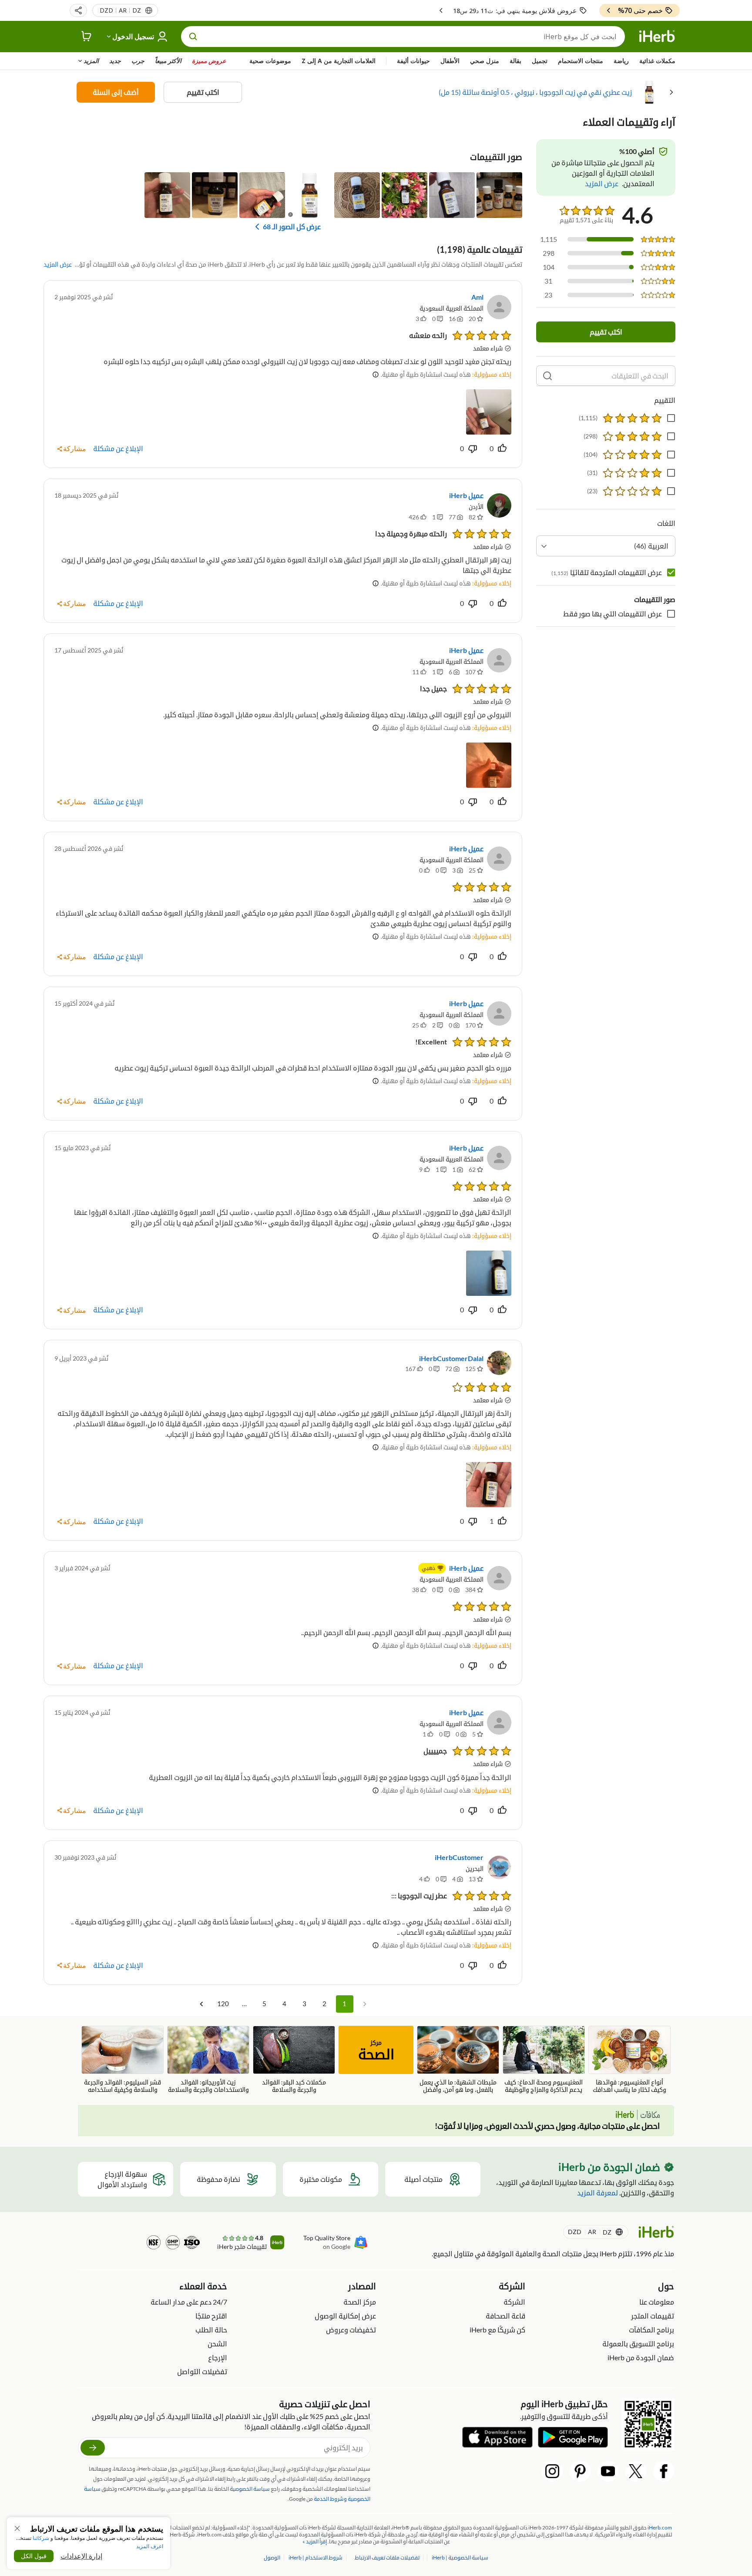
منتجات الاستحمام (581, 61)
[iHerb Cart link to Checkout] (87, 37)
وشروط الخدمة (330, 2499)
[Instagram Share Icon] (552, 2471)
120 (223, 2004)
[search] (547, 376)
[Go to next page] (201, 2004)
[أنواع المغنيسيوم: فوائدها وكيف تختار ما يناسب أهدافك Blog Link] (629, 2060)
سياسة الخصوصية (250, 2489)
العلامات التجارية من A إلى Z (339, 61)
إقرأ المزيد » (315, 2541)
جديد (115, 61)
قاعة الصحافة (505, 2316)
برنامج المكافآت (651, 2330)
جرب (138, 61)
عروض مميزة (209, 61)
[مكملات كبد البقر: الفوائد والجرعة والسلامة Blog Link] (294, 2060)
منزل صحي (485, 61)
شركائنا (41, 2538)
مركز (376, 2051)
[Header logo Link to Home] (657, 37)
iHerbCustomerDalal (451, 1358)
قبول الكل (34, 2556)
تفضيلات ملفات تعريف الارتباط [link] (387, 2558)
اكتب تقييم (203, 92)
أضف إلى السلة (116, 92)
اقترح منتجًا (211, 2316)
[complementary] (388, 2558)
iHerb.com (660, 2527)
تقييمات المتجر (653, 2316)
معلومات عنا (657, 2302)
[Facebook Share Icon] (664, 2471)
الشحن (217, 2343)
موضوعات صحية (270, 61)
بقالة (515, 61)
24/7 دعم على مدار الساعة (189, 2302)
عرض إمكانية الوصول (345, 2316)
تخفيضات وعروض (351, 2330)
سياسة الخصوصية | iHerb (460, 2558)
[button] (78, 10)
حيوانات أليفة (413, 61)
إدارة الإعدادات (81, 2556)
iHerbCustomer (459, 1857)
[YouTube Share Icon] (608, 2471)
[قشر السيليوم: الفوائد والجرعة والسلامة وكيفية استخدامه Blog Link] (123, 2060)
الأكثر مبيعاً (168, 61)
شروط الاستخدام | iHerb (315, 2558)
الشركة (514, 2302)
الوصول (272, 2558)
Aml (477, 297)
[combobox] (606, 546)
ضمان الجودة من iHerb (641, 2357)
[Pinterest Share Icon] (580, 2471)
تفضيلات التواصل (202, 2371)
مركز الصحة (360, 2302)
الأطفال (450, 61)
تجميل (540, 61)
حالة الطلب (211, 2330)
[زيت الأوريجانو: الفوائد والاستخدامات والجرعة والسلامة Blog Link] (208, 2060)
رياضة (621, 61)
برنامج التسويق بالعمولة (638, 2343)
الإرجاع (218, 2357)
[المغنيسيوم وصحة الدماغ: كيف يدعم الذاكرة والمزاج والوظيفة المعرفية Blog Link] (544, 2060)
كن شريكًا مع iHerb (497, 2330)
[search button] (193, 37)
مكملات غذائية (657, 61)
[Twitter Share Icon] (636, 2471)
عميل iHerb (466, 495)
